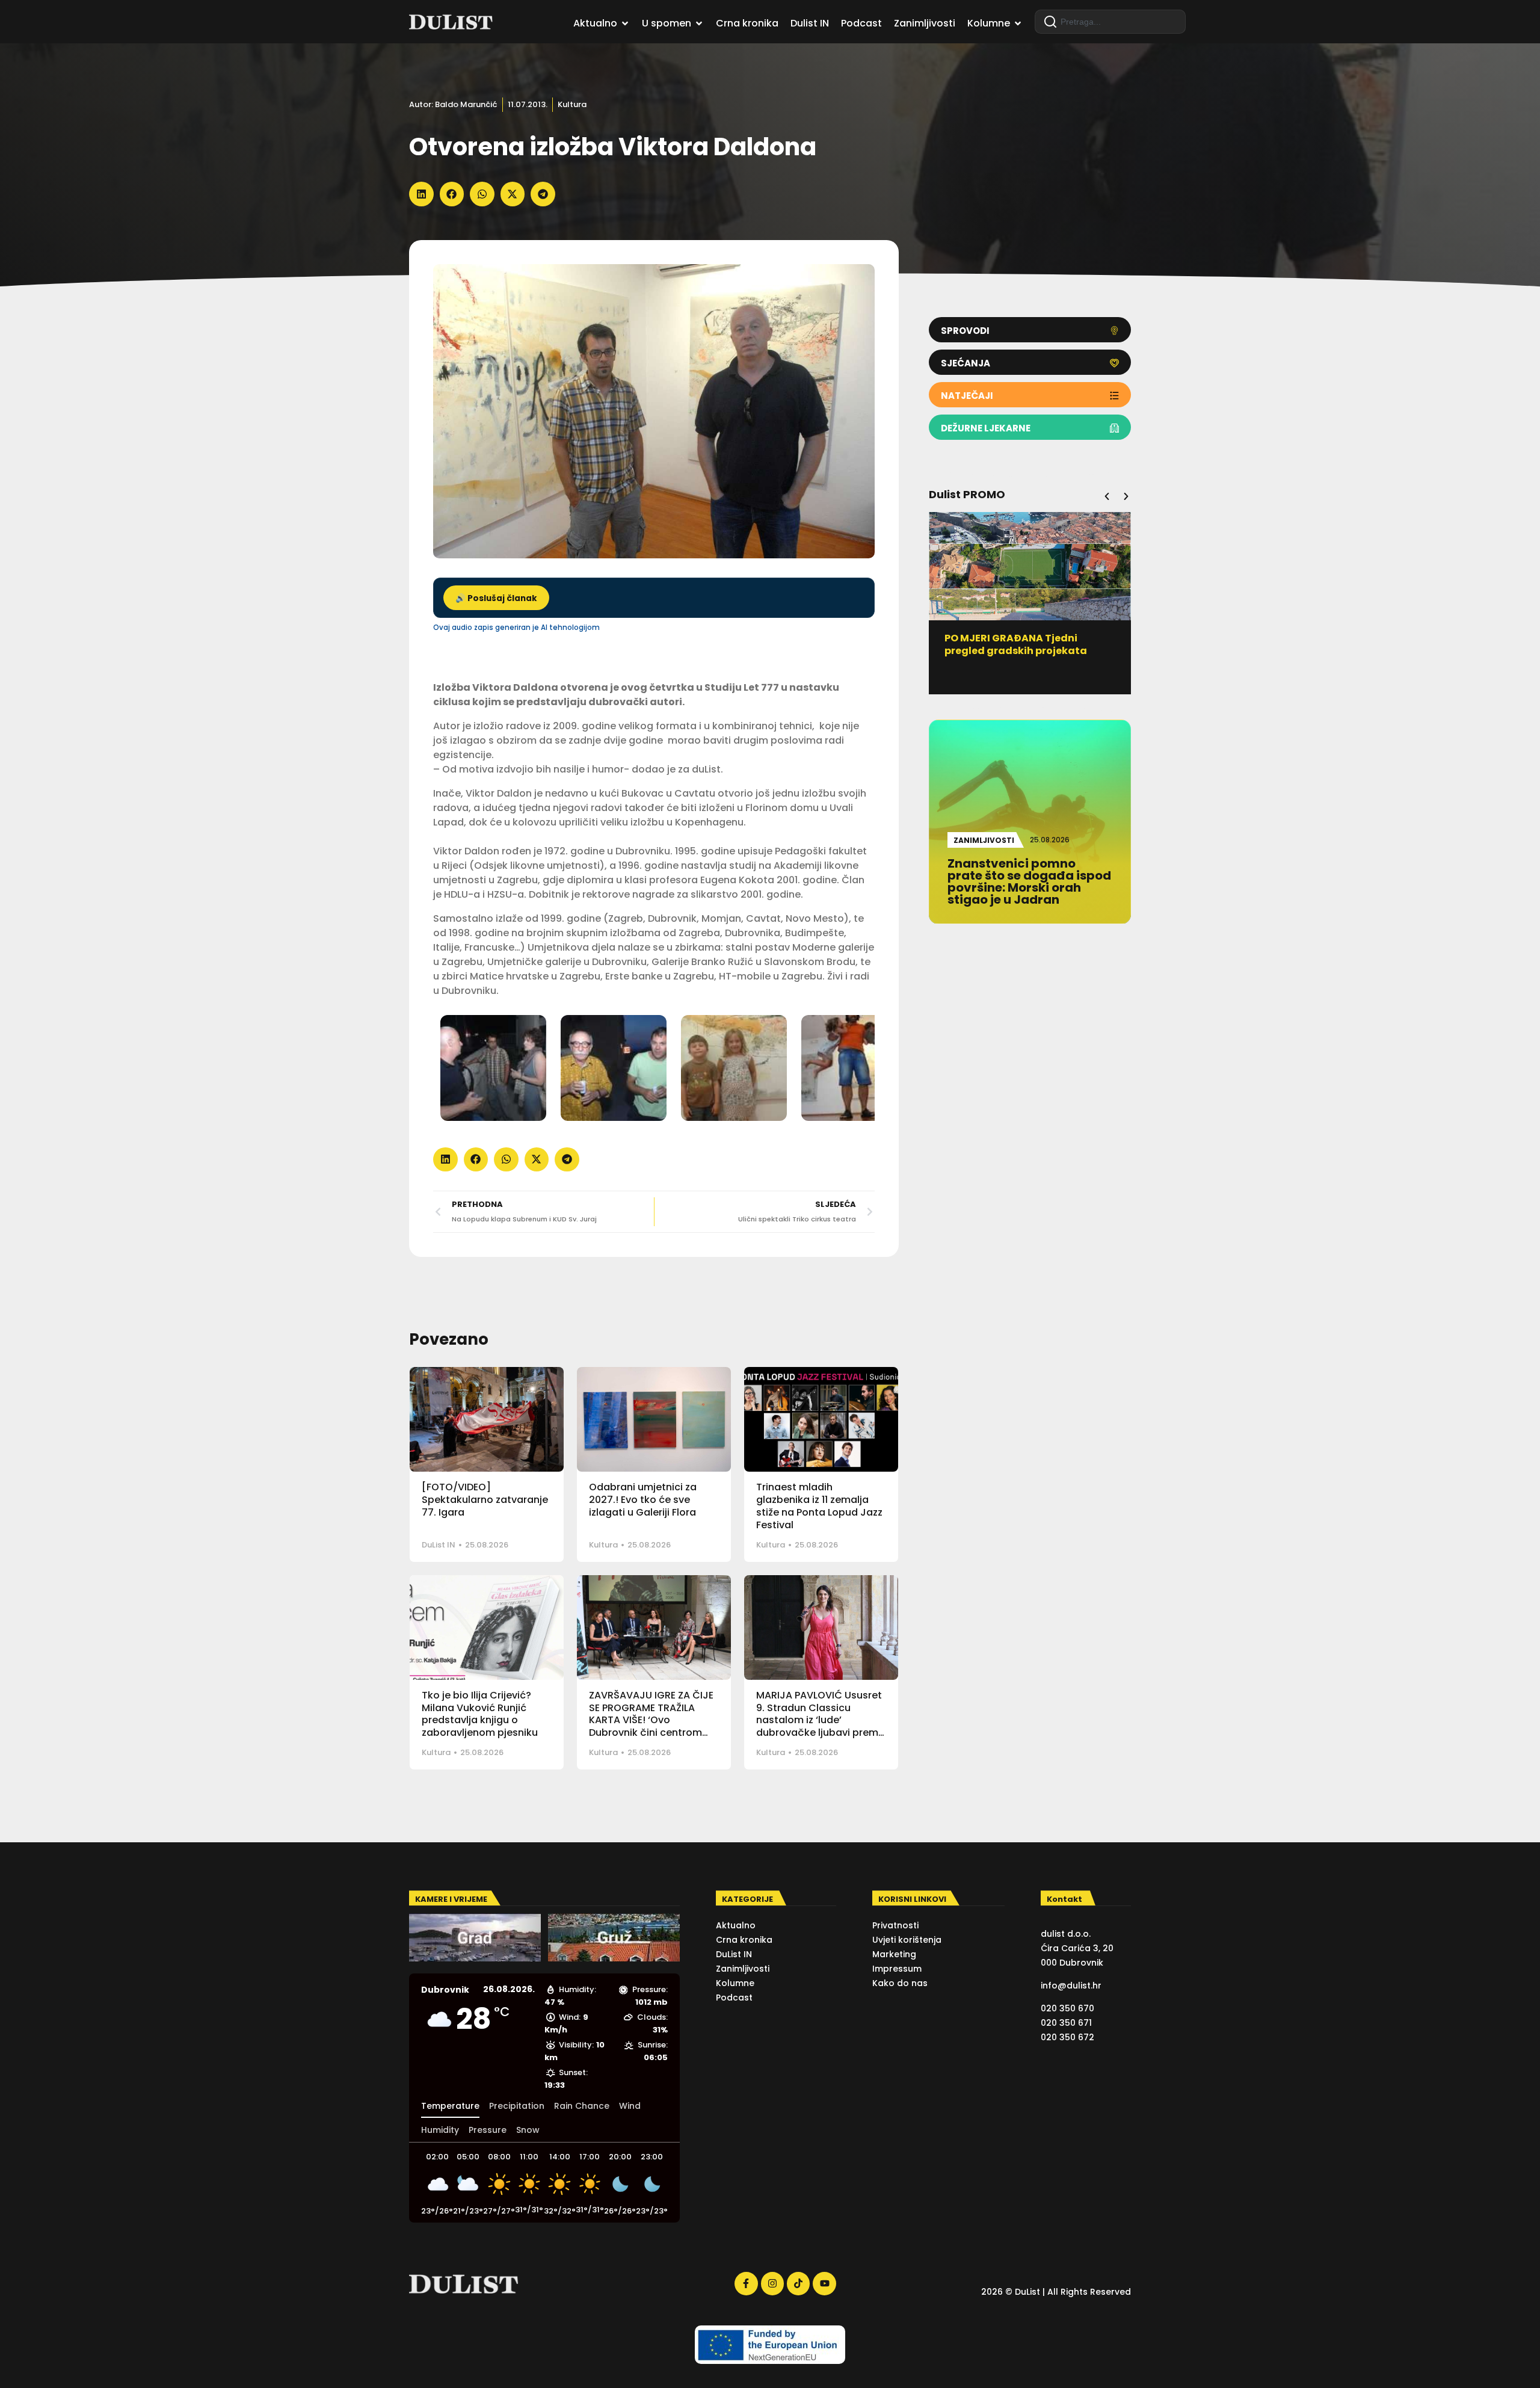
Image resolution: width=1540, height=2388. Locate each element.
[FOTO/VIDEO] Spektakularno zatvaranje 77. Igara (485, 1500)
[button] (421, 194)
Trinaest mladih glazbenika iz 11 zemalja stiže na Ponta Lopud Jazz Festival (819, 1506)
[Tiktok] (798, 2283)
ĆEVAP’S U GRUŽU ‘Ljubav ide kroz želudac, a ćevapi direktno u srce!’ (1029, 651)
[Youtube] (824, 2283)
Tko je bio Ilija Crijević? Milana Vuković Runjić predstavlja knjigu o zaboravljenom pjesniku (480, 1714)
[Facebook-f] (746, 2283)
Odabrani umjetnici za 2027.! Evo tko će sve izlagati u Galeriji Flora (643, 1500)
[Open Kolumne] (1018, 23)
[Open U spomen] (699, 23)
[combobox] (1110, 22)
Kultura (572, 104)
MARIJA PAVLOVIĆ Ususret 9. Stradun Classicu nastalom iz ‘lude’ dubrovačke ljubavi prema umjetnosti (821, 1720)
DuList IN (439, 1545)
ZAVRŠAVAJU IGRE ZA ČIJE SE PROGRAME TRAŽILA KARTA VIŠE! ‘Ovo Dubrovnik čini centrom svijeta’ (651, 1720)
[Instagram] (772, 2283)
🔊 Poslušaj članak (496, 598)
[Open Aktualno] (625, 23)
